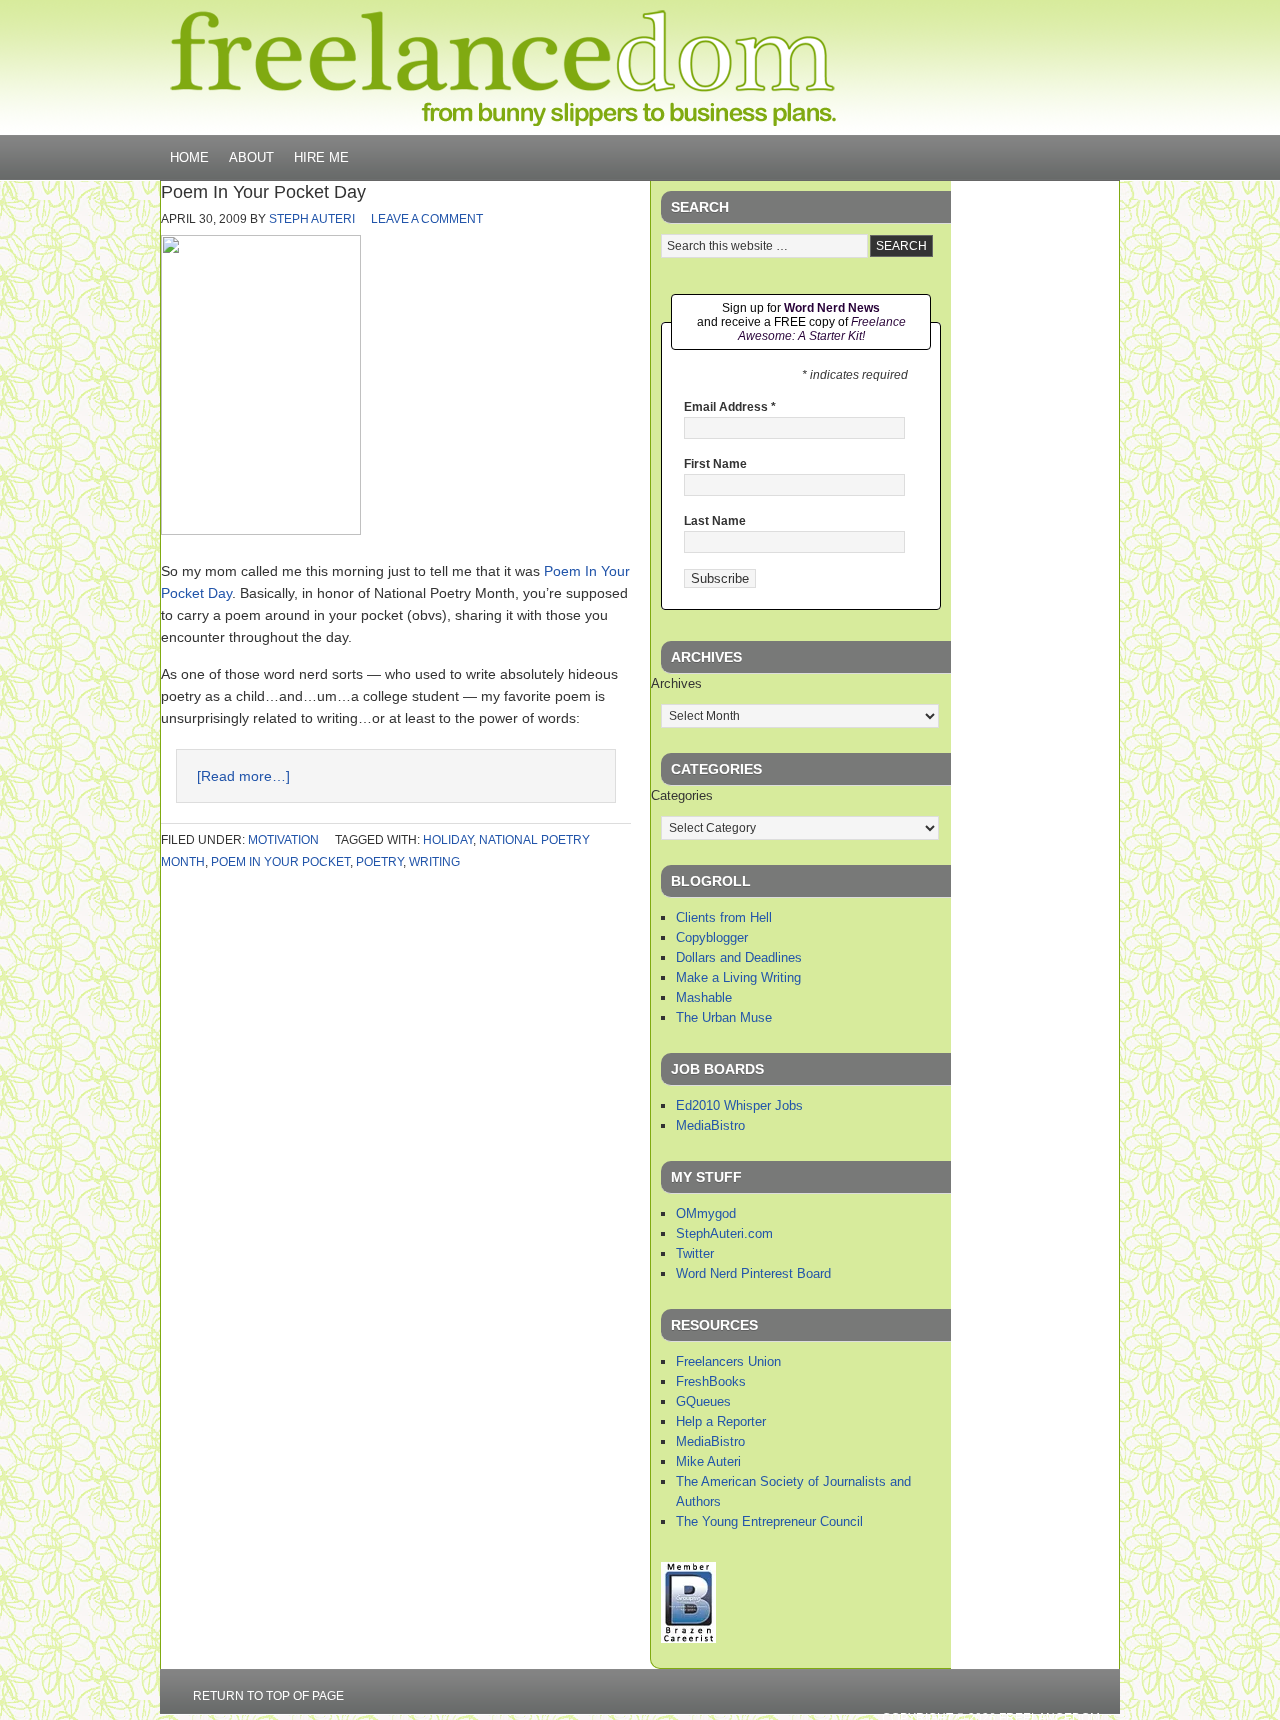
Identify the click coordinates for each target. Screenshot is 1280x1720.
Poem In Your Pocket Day (263, 192)
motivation (283, 840)
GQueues (703, 1401)
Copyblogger (712, 937)
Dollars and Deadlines (739, 957)
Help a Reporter (721, 1421)
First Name (715, 464)
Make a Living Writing (738, 977)
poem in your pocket (280, 862)
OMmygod (706, 1213)
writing (434, 862)
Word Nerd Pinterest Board (753, 1273)
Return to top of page (268, 1696)
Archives (676, 683)
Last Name (715, 521)
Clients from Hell (724, 917)
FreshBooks (711, 1381)
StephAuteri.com (724, 1233)
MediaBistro (710, 1125)
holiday (448, 840)
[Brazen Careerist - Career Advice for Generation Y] (688, 1638)
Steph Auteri (312, 219)
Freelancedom (503, 68)
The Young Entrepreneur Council (769, 1521)
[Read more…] (243, 776)
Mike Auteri (708, 1461)
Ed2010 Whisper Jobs (739, 1105)
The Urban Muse (724, 1017)
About (251, 157)
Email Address (730, 407)
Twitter (695, 1253)
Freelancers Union (728, 1361)
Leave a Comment (427, 219)
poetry (379, 862)
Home (189, 157)
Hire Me (321, 157)
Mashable (704, 997)
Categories (682, 795)
